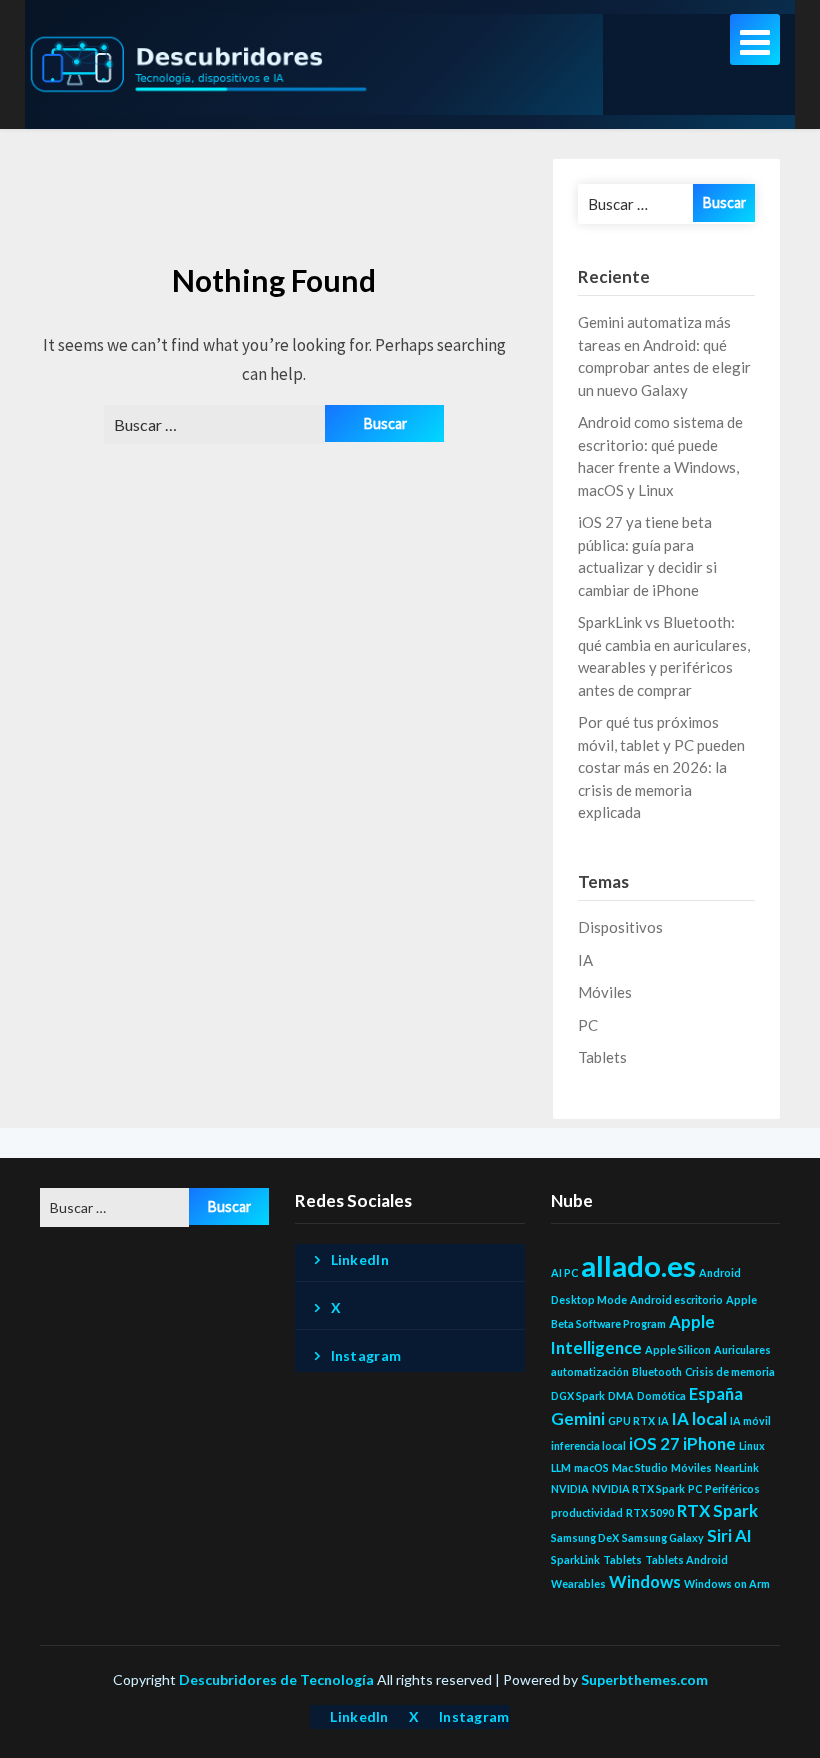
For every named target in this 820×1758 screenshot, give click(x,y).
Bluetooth (657, 1371)
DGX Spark (578, 1395)
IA (585, 960)
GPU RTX (631, 1420)
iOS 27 (654, 1443)
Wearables (578, 1583)
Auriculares (742, 1349)
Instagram (366, 1355)
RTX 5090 (650, 1512)
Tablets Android (686, 1559)
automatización (590, 1371)
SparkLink (575, 1559)
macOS (591, 1467)
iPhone (709, 1443)
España (716, 1393)
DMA (621, 1395)
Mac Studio (640, 1467)
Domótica (661, 1395)
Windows (645, 1581)
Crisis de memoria (730, 1371)
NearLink (737, 1467)
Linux (752, 1445)
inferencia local (588, 1445)
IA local (699, 1418)
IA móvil (750, 1420)
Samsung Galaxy (663, 1537)
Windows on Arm (727, 1583)
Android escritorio (676, 1299)
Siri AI (729, 1535)
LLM (561, 1467)
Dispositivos (620, 927)
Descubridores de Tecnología (276, 1679)
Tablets (602, 1057)
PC (588, 1025)
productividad (587, 1512)
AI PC (564, 1272)
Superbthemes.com (644, 1679)
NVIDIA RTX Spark (638, 1488)
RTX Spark (717, 1510)
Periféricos (732, 1488)
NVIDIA (570, 1488)
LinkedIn (360, 1259)
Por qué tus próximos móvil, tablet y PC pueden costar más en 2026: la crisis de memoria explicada (661, 767)
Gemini (578, 1418)
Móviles (605, 992)
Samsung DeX (585, 1537)
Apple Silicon (678, 1349)
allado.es (638, 1265)
